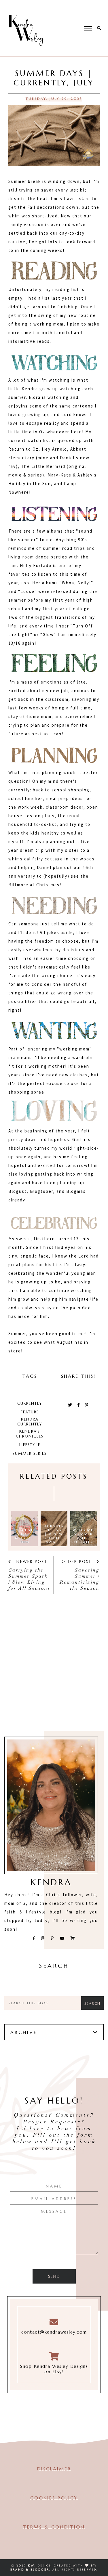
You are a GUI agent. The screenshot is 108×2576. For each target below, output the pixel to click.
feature (30, 1412)
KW (31, 2566)
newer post (31, 1562)
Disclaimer (54, 2469)
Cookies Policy (54, 2498)
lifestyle (30, 1445)
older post (78, 1562)
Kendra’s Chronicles (30, 1434)
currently (30, 1403)
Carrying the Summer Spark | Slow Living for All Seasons (29, 1579)
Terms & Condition (54, 2527)
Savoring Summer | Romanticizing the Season (80, 1579)
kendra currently (30, 1422)
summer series (30, 1453)
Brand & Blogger (30, 2570)
